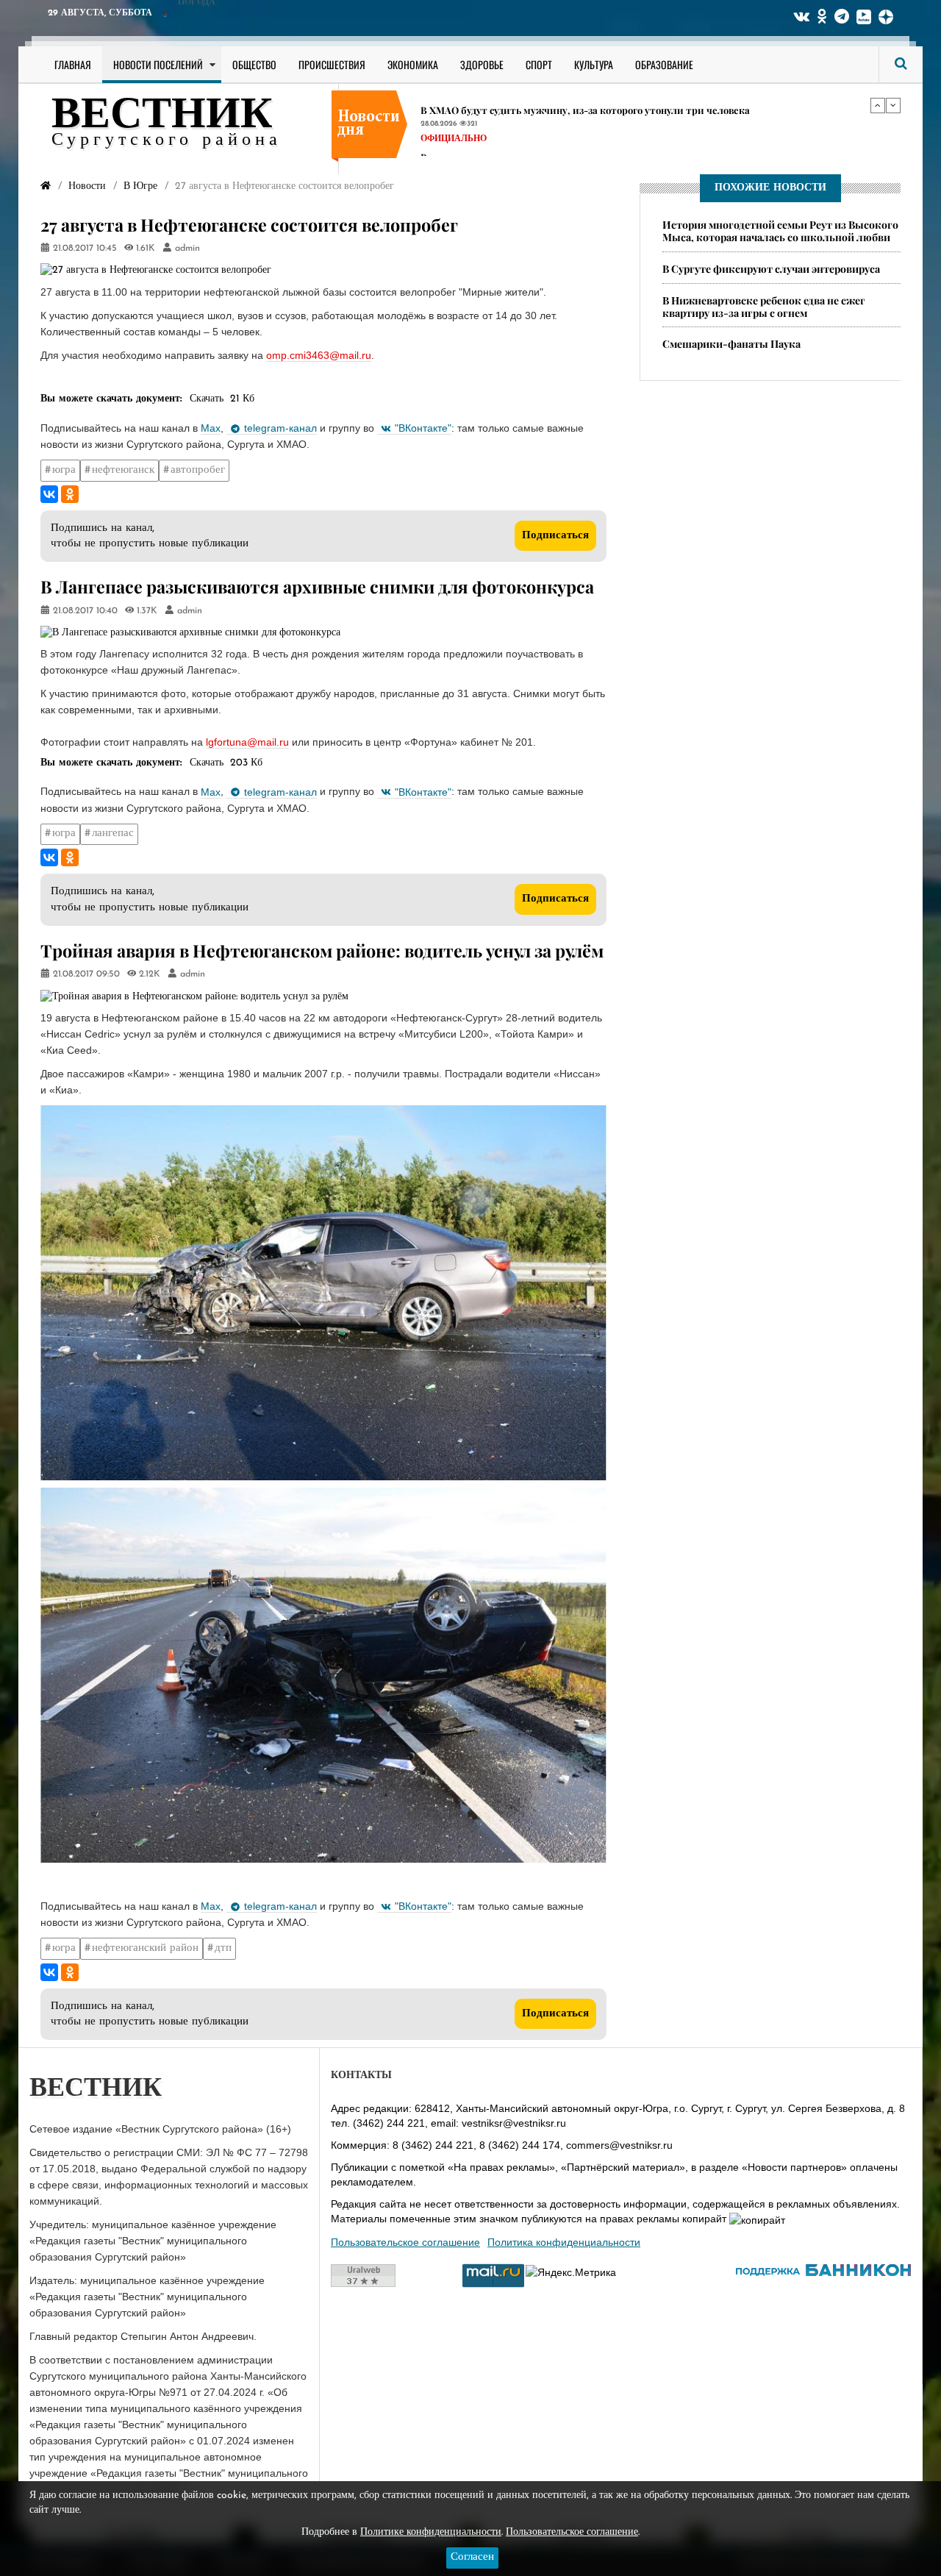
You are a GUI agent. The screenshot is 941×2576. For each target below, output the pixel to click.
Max (211, 428)
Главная (73, 64)
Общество (254, 64)
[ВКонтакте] (49, 494)
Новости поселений (158, 64)
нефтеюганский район (145, 1948)
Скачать (207, 399)
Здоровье (482, 64)
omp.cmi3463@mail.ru (319, 355)
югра (64, 470)
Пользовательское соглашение (405, 2242)
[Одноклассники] (70, 494)
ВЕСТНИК (162, 116)
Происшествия (332, 64)
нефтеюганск (123, 470)
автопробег (198, 470)
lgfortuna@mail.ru (247, 742)
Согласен (472, 2557)
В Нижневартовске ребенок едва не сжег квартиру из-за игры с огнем (764, 307)
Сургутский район (469, 133)
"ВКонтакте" (423, 428)
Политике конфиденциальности (431, 2532)
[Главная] (46, 186)
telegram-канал (280, 428)
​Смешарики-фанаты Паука (731, 344)
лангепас (113, 834)
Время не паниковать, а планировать (509, 103)
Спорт (539, 64)
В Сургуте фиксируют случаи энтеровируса (771, 269)
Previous (878, 105)
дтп (223, 1948)
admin (187, 249)
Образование (664, 64)
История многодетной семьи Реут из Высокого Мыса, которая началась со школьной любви (780, 231)
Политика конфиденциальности (564, 2242)
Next (893, 105)
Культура (594, 64)
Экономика (413, 64)
